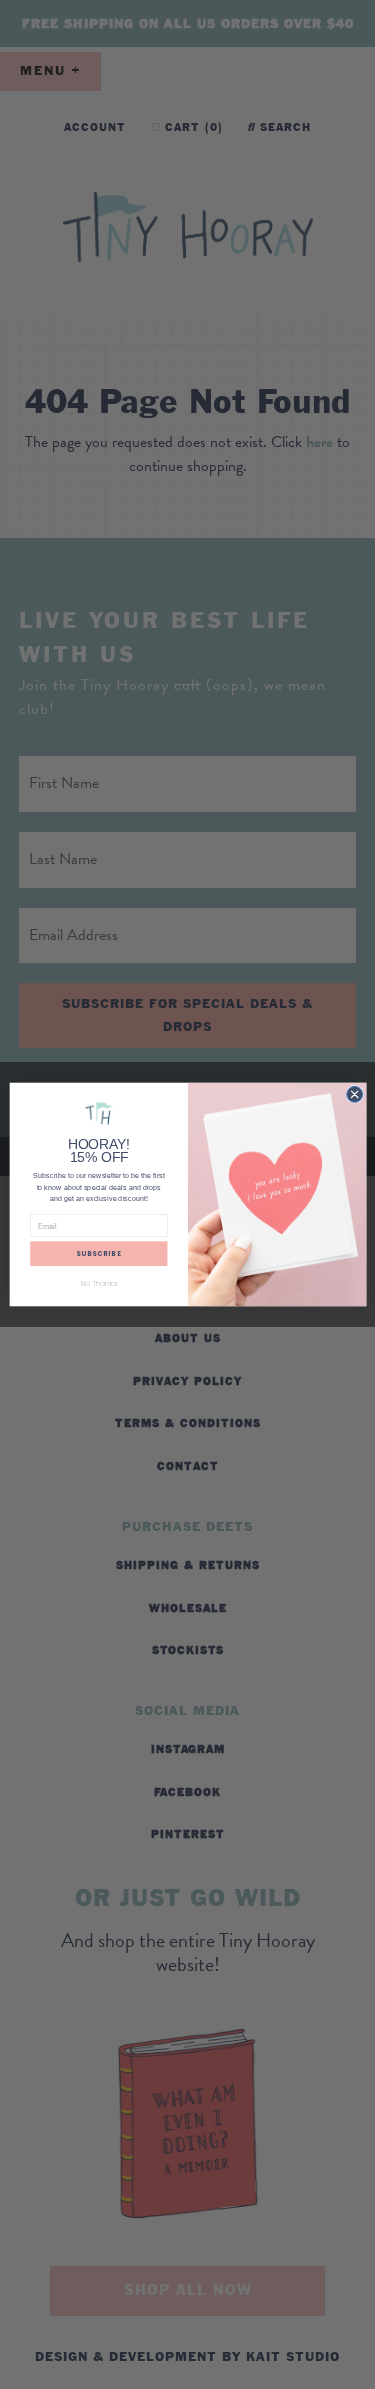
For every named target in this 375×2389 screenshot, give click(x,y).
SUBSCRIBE (98, 1253)
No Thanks (98, 1283)
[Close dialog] (354, 1094)
